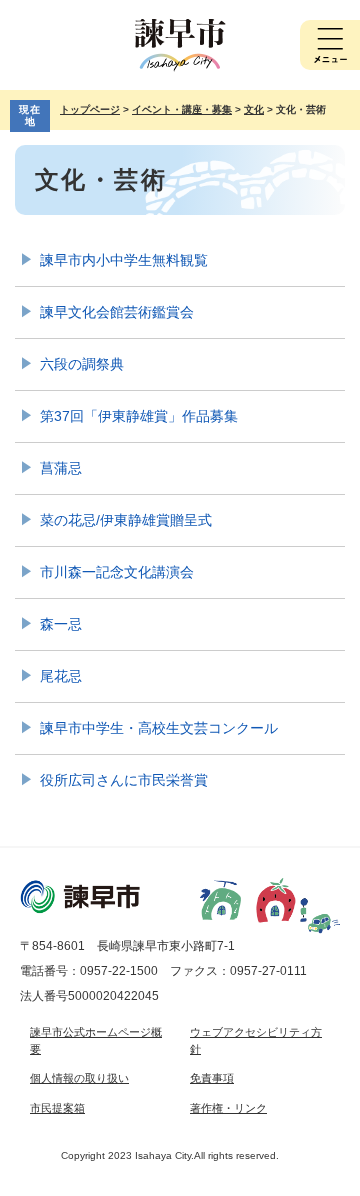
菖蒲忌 (61, 468)
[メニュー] (330, 45)
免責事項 (212, 1078)
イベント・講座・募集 (182, 109)
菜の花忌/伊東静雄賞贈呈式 (126, 520)
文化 (254, 109)
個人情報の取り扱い (79, 1078)
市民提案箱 (57, 1108)
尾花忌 (61, 676)
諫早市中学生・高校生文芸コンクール (159, 728)
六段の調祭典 (82, 364)
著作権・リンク (228, 1108)
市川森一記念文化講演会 (117, 572)
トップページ (90, 109)
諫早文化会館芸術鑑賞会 (117, 312)
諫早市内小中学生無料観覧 (124, 260)
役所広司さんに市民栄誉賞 (124, 780)
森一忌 (61, 624)
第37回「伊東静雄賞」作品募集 (139, 416)
